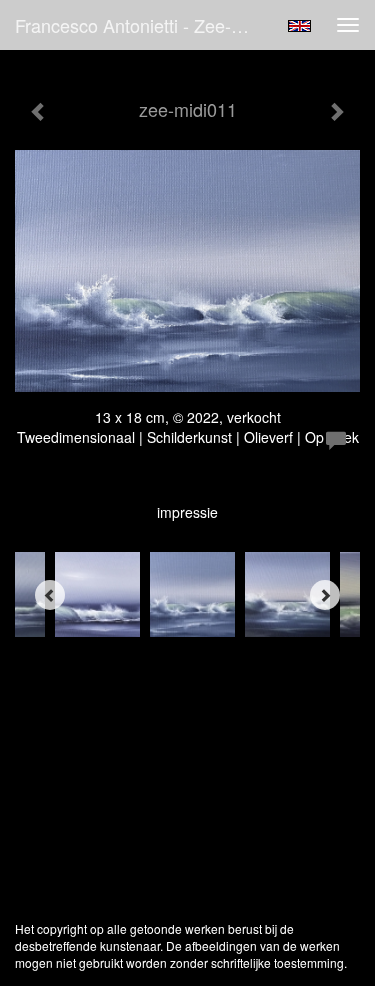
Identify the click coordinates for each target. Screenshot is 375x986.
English (299, 26)
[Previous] (50, 595)
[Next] (325, 595)
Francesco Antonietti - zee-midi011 (143, 25)
